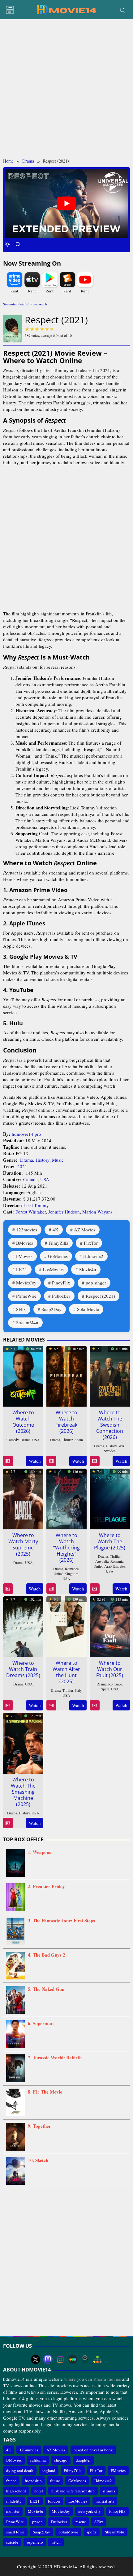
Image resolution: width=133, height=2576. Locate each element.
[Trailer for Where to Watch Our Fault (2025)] (94, 1705)
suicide (12, 2542)
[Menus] (10, 10)
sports (92, 2532)
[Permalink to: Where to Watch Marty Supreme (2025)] (23, 1498)
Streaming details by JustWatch (25, 304)
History (43, 1160)
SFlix (21, 1309)
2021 (22, 1166)
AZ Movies (85, 1230)
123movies (27, 1230)
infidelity (14, 2501)
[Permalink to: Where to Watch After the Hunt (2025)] (66, 1626)
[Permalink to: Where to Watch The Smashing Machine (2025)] (23, 1742)
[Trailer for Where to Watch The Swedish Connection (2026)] (94, 1461)
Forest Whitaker (31, 1212)
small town (15, 2532)
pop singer (96, 1283)
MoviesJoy (26, 1283)
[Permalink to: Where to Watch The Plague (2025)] (110, 1498)
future (55, 2481)
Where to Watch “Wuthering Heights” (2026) (66, 1548)
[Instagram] (60, 2359)
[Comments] (18, 244)
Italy (78, 1690)
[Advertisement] (66, 89)
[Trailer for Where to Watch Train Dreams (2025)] (8, 1705)
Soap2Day (51, 1309)
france (11, 2481)
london (54, 2501)
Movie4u (88, 1269)
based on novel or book (93, 2450)
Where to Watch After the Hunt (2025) (66, 1672)
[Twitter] (36, 2359)
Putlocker (61, 1296)
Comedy (13, 1440)
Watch (35, 1461)
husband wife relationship (73, 2491)
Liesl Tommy (36, 1205)
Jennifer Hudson (64, 1212)
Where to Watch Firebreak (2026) (66, 1422)
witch (56, 2542)
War (121, 1446)
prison (37, 2522)
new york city (90, 2511)
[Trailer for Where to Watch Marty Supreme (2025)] (8, 1589)
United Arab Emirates (109, 1566)
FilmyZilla (58, 1243)
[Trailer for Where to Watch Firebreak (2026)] (51, 1461)
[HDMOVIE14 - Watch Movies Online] (66, 9)
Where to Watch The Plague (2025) (110, 1541)
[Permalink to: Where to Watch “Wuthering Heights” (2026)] (66, 1498)
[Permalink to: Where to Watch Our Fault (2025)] (110, 1626)
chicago (61, 2460)
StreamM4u (27, 1322)
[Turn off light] (7, 244)
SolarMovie (88, 1309)
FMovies (24, 1256)
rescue (81, 2522)
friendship (33, 2481)
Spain (79, 1440)
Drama (27, 1160)
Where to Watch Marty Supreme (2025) (23, 1544)
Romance (72, 1569)
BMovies (25, 1243)
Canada (30, 1179)
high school (16, 2491)
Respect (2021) (100, 1296)
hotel (39, 2491)
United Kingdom (66, 1573)
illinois (109, 2491)
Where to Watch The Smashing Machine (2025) (23, 1792)
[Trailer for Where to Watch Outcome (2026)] (8, 1461)
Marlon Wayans (97, 1212)
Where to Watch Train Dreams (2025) (23, 1669)
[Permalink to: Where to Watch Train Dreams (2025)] (23, 1626)
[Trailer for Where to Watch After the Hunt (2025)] (51, 1705)
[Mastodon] (48, 2359)
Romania (117, 1561)
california (38, 2460)
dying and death (20, 2471)
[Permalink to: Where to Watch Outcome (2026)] (23, 1375)
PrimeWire (26, 1296)
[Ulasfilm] (85, 2359)
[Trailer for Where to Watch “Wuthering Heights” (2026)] (51, 1589)
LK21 (22, 1269)
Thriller (67, 1440)
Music (58, 1160)
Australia (102, 1561)
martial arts (105, 2501)
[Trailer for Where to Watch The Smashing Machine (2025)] (8, 1823)
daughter (83, 2460)
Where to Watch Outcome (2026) (23, 1422)
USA (45, 1179)
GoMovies (58, 1256)
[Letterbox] (73, 2359)
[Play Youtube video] (66, 203)
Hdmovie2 (93, 1256)
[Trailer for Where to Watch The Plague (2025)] (94, 1589)
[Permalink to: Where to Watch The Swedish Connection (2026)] (110, 1375)
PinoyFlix (61, 1283)
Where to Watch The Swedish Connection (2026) (110, 1425)
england (49, 2471)
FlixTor (91, 1243)
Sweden (110, 1451)
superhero (35, 2542)
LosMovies (53, 1269)
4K (56, 1230)
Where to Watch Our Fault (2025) (110, 1669)
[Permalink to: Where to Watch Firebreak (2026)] (66, 1375)
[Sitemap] (97, 2359)
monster (13, 2511)
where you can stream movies (92, 2379)
